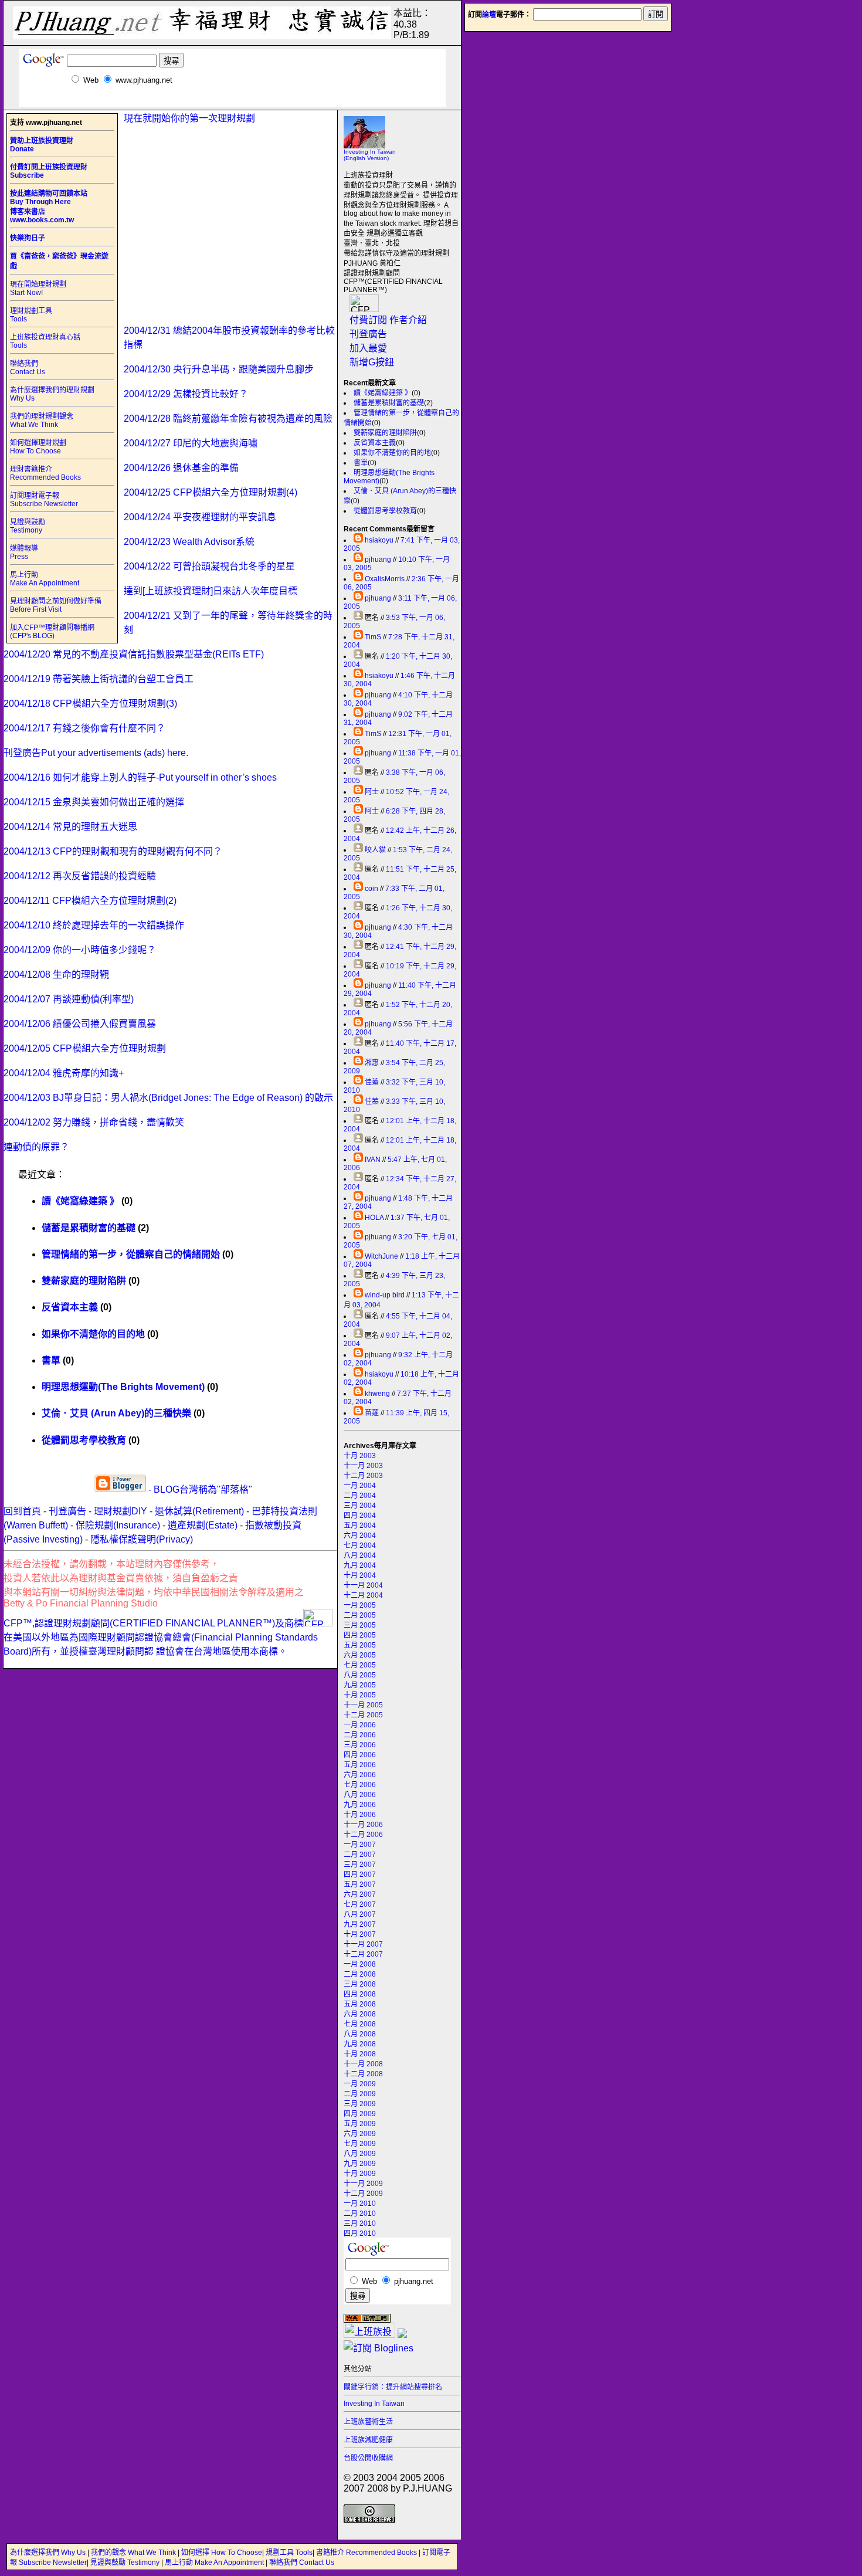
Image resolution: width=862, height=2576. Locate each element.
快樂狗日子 (28, 238)
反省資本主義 (375, 443)
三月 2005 (360, 1625)
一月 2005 (360, 1605)
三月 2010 (360, 2224)
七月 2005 (360, 1665)
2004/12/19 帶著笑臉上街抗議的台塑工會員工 (99, 679)
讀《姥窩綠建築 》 (383, 393)
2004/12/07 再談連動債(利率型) (69, 999)
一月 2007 (360, 1845)
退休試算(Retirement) (199, 1511)
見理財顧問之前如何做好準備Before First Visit (56, 605)
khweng (377, 1394)
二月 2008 (360, 1974)
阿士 (372, 792)
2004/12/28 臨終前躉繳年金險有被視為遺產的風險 (228, 418)
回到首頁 (22, 1511)
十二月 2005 (363, 1715)
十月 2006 (360, 1815)
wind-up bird (385, 1295)
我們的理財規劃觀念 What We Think (42, 421)
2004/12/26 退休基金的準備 (181, 468)
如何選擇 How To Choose (222, 2553)
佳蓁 (372, 1082)
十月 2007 (360, 1934)
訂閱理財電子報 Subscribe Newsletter (44, 500)
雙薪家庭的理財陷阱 (385, 433)
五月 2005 (360, 1645)
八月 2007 (360, 1914)
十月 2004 (360, 1575)
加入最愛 (368, 348)
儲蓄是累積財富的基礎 (389, 403)
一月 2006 (360, 1725)
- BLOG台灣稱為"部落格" (199, 1489)
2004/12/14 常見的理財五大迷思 (70, 827)
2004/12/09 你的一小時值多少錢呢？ (80, 950)
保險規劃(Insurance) (118, 1525)
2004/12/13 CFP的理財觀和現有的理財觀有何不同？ (113, 851)
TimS (373, 637)
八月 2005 (360, 1675)
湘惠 (372, 1063)
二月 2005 (360, 1615)
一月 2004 (360, 1486)
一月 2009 (360, 2084)
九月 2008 (360, 2044)
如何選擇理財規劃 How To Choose (38, 447)
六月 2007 (360, 1894)
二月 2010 (360, 2214)
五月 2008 (360, 2004)
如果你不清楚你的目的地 (392, 453)
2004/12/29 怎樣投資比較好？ (186, 394)
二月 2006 (360, 1735)
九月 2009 (360, 2164)
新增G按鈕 (372, 362)
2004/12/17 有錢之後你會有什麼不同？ (84, 728)
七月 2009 (360, 2144)
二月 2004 (360, 1496)
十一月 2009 (363, 2184)
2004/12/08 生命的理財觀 (56, 975)
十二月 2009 (363, 2194)
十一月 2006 (363, 1825)
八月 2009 (360, 2154)
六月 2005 (360, 1655)
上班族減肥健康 (368, 2440)
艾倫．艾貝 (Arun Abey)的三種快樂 (116, 1413)
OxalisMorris (385, 579)
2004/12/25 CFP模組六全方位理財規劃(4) (211, 492)
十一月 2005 (363, 1705)
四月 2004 (360, 1516)
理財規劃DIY (121, 1511)
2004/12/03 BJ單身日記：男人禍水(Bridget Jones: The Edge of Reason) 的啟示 (168, 1098)
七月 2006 (360, 1785)
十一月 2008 (363, 2064)
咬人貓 (375, 850)
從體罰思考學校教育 (385, 511)
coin (371, 889)
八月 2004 (360, 1555)
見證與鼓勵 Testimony (28, 526)
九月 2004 (360, 1565)
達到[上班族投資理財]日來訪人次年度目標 (211, 591)
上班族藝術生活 (368, 2422)
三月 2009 (360, 2104)
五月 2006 (360, 1765)
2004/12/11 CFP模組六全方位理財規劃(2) (90, 901)
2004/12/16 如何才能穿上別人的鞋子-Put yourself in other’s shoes (140, 777)
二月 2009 (360, 2094)
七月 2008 (360, 2024)
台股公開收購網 (368, 2458)
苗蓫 (372, 1413)
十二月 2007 (363, 1954)
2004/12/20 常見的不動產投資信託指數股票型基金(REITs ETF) (134, 654)
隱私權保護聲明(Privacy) (142, 1539)
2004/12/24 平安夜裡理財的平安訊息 (200, 517)
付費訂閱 (368, 320)
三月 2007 (360, 1865)
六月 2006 (360, 1775)
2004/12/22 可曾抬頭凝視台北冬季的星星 (209, 566)
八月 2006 (360, 1795)
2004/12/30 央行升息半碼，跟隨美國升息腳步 (219, 369)
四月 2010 (360, 2233)
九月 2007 (360, 1924)
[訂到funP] (402, 2335)
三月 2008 (360, 1984)
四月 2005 (360, 1635)
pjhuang (378, 560)
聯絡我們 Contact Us (28, 368)
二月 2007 (360, 1855)
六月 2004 (360, 1536)
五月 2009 (360, 2124)
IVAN (373, 1160)
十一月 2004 (363, 1585)
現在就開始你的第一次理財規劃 (189, 118)
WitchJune (381, 1256)
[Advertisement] (232, 102)
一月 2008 (360, 1964)
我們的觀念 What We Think (134, 2553)
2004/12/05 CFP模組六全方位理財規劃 (85, 1048)
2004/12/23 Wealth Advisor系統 (189, 542)
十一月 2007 (363, 1944)
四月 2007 (360, 1875)
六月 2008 (360, 2014)
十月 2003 (360, 1456)
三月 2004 (360, 1506)
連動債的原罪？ (36, 1147)
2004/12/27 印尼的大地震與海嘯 (191, 443)
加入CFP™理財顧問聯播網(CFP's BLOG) (52, 632)
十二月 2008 (363, 2074)
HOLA (374, 1218)
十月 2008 (360, 2054)
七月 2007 (360, 1904)
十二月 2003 (363, 1476)
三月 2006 (360, 1745)
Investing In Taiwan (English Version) (370, 155)
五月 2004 (360, 1526)
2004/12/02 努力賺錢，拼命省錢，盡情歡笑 (94, 1122)
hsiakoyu (379, 540)
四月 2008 (360, 1994)
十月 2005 (360, 1695)
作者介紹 (408, 320)
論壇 (489, 15)
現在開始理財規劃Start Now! (38, 289)
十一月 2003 (363, 1466)
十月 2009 (360, 2174)
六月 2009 (360, 2134)
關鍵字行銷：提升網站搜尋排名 (393, 2387)
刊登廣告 (368, 334)
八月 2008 (360, 2034)
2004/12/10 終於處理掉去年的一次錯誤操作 (94, 925)
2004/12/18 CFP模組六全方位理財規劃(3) (90, 704)
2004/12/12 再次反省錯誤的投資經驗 (80, 876)
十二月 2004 (363, 1595)
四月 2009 (360, 2114)
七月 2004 (360, 1545)
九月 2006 (360, 1805)
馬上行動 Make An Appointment (45, 579)
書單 (361, 463)
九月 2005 (360, 1685)
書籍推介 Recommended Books (367, 2553)
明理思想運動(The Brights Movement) (123, 1387)
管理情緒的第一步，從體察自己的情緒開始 (131, 1254)
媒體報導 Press (24, 553)
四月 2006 (360, 1755)
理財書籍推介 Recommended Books (45, 473)
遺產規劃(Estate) (203, 1525)
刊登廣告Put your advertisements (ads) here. (96, 753)
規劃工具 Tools (289, 2553)
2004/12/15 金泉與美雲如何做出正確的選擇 (94, 802)
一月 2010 (360, 2204)
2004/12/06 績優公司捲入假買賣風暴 (80, 1024)
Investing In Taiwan (374, 2404)
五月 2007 (360, 1884)
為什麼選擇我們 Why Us (49, 2553)
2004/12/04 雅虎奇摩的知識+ (64, 1073)
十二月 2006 (363, 1835)
